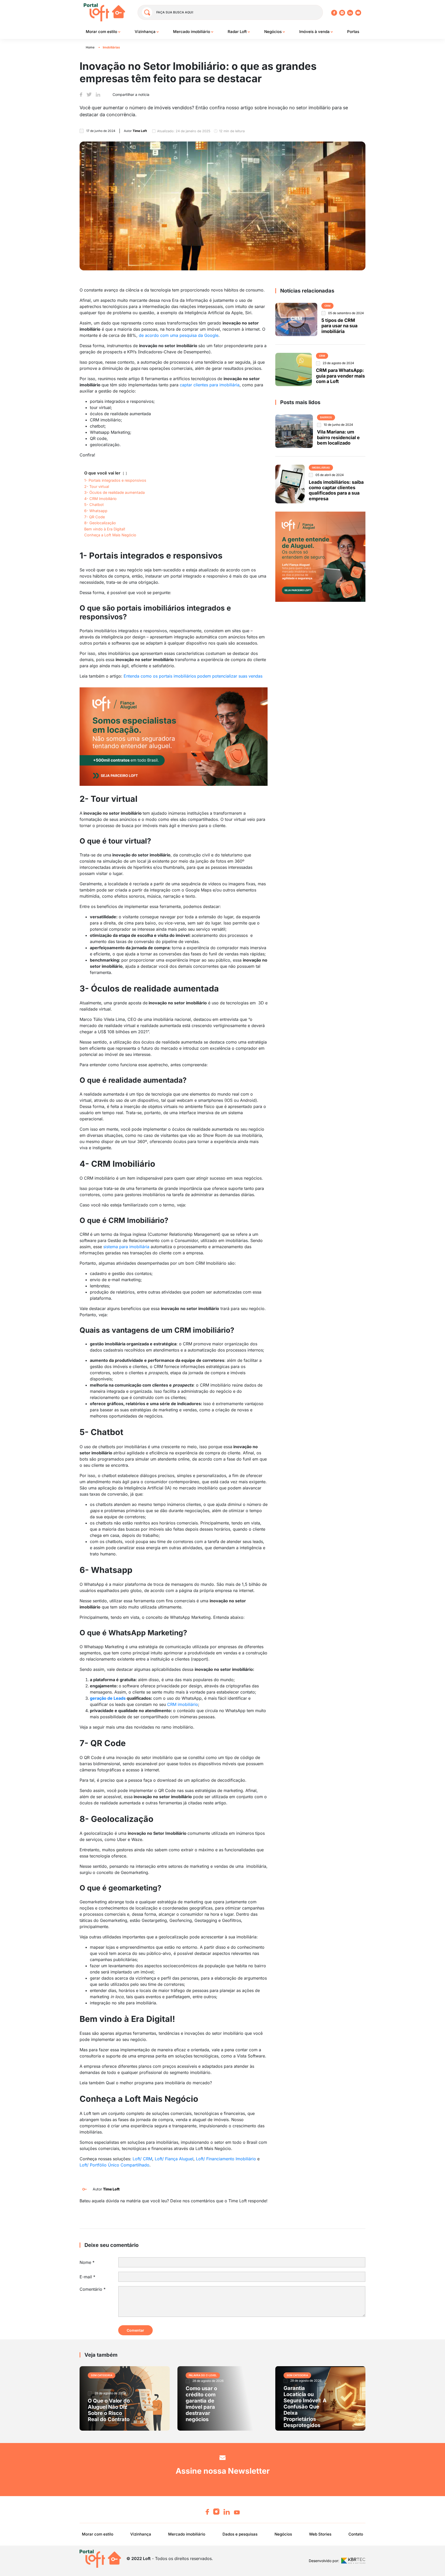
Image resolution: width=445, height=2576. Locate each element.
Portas (353, 32)
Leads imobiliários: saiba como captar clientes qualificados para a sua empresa (336, 490)
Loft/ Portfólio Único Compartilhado (114, 2165)
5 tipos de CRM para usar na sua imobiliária (339, 326)
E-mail (87, 2277)
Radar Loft (238, 32)
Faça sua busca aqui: (175, 12)
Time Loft (111, 2189)
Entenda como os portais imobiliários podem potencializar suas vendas (193, 676)
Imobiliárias (111, 47)
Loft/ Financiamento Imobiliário (226, 2159)
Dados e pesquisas (240, 2534)
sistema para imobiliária (126, 1247)
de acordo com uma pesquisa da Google (179, 335)
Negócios (273, 32)
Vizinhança (146, 32)
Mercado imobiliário (192, 32)
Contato (356, 2534)
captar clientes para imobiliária (210, 385)
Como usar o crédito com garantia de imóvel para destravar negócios (201, 2404)
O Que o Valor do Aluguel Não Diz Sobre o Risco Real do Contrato (109, 2410)
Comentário (93, 2289)
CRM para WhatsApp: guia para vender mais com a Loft (340, 376)
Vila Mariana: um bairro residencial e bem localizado (338, 437)
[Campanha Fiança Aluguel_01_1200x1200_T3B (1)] (320, 556)
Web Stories (320, 2534)
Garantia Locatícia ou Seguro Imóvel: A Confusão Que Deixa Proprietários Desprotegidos (305, 2407)
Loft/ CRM (142, 2159)
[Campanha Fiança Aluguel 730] (174, 736)
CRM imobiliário (183, 1704)
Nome (87, 2262)
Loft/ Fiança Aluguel (174, 2159)
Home (90, 47)
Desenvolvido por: (324, 2561)
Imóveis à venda (315, 32)
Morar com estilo (102, 32)
